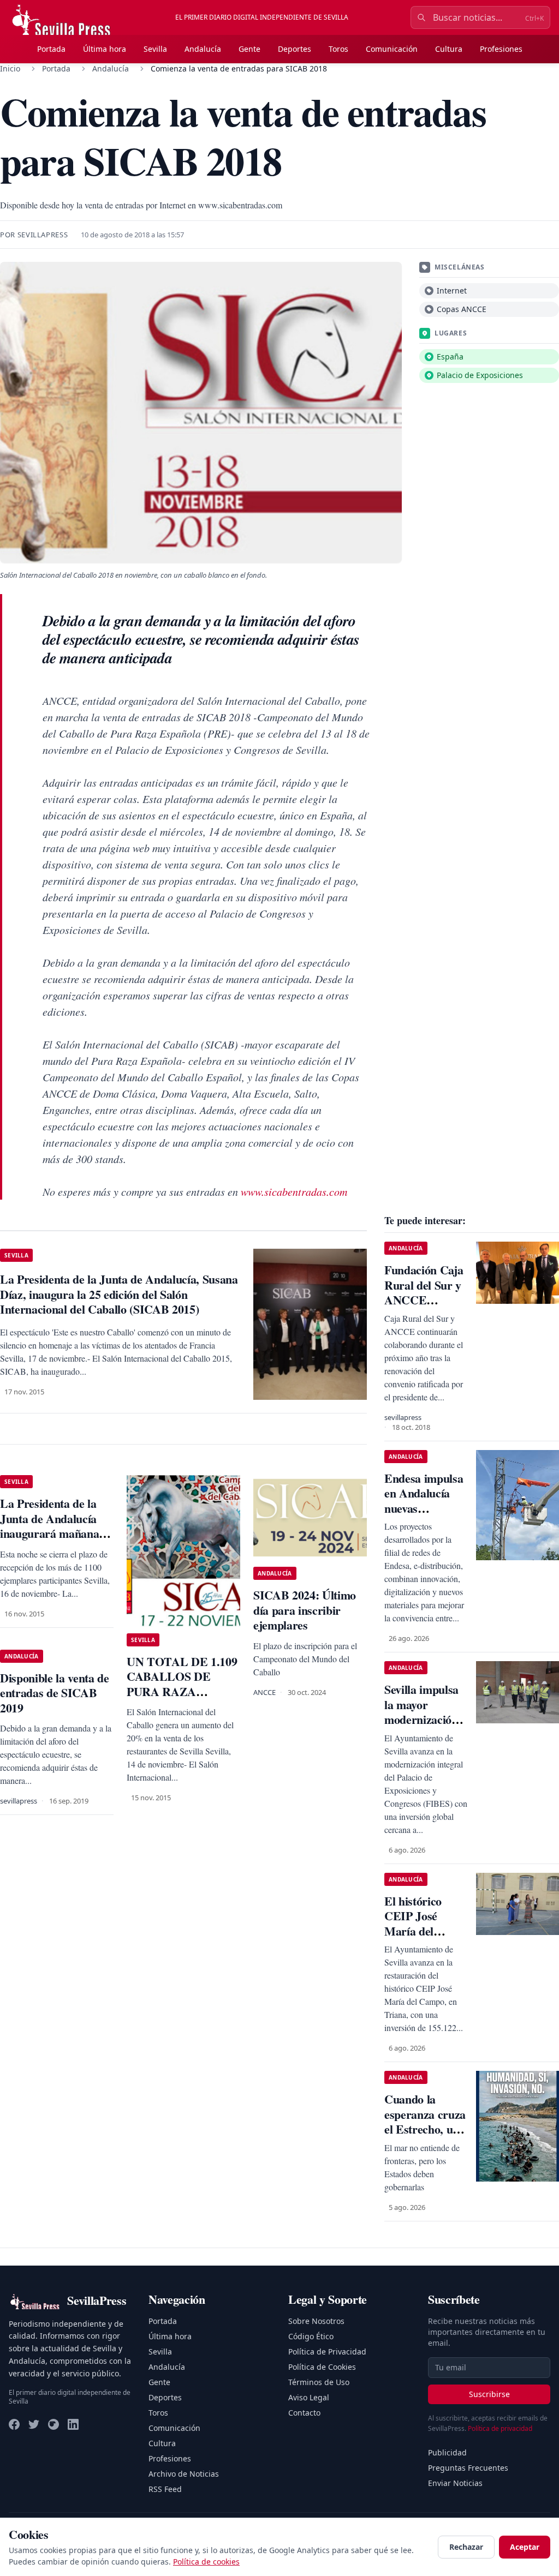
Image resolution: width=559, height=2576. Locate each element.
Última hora (105, 49)
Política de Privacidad (327, 2352)
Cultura (449, 49)
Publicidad (447, 2452)
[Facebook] (14, 2424)
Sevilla (155, 49)
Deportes (295, 49)
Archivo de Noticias (184, 2474)
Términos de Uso (319, 2382)
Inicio (10, 68)
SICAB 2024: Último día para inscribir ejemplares (305, 1610)
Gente (249, 49)
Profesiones (501, 49)
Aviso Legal (309, 2397)
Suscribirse (489, 2394)
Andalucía (203, 49)
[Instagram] (53, 2424)
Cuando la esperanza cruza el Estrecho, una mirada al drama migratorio (425, 2137)
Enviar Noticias (455, 2483)
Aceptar (525, 2547)
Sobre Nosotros (316, 2321)
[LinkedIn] (73, 2424)
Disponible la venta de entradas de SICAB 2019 (55, 1693)
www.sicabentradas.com (294, 1191)
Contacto (304, 2413)
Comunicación (392, 49)
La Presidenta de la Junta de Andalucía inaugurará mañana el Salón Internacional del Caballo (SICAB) (55, 1533)
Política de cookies (206, 2562)
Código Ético (311, 2336)
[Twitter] (34, 2424)
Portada (51, 49)
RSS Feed (165, 2489)
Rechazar (466, 2547)
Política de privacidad (500, 2428)
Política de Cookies (322, 2367)
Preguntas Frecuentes (468, 2468)
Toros (338, 49)
